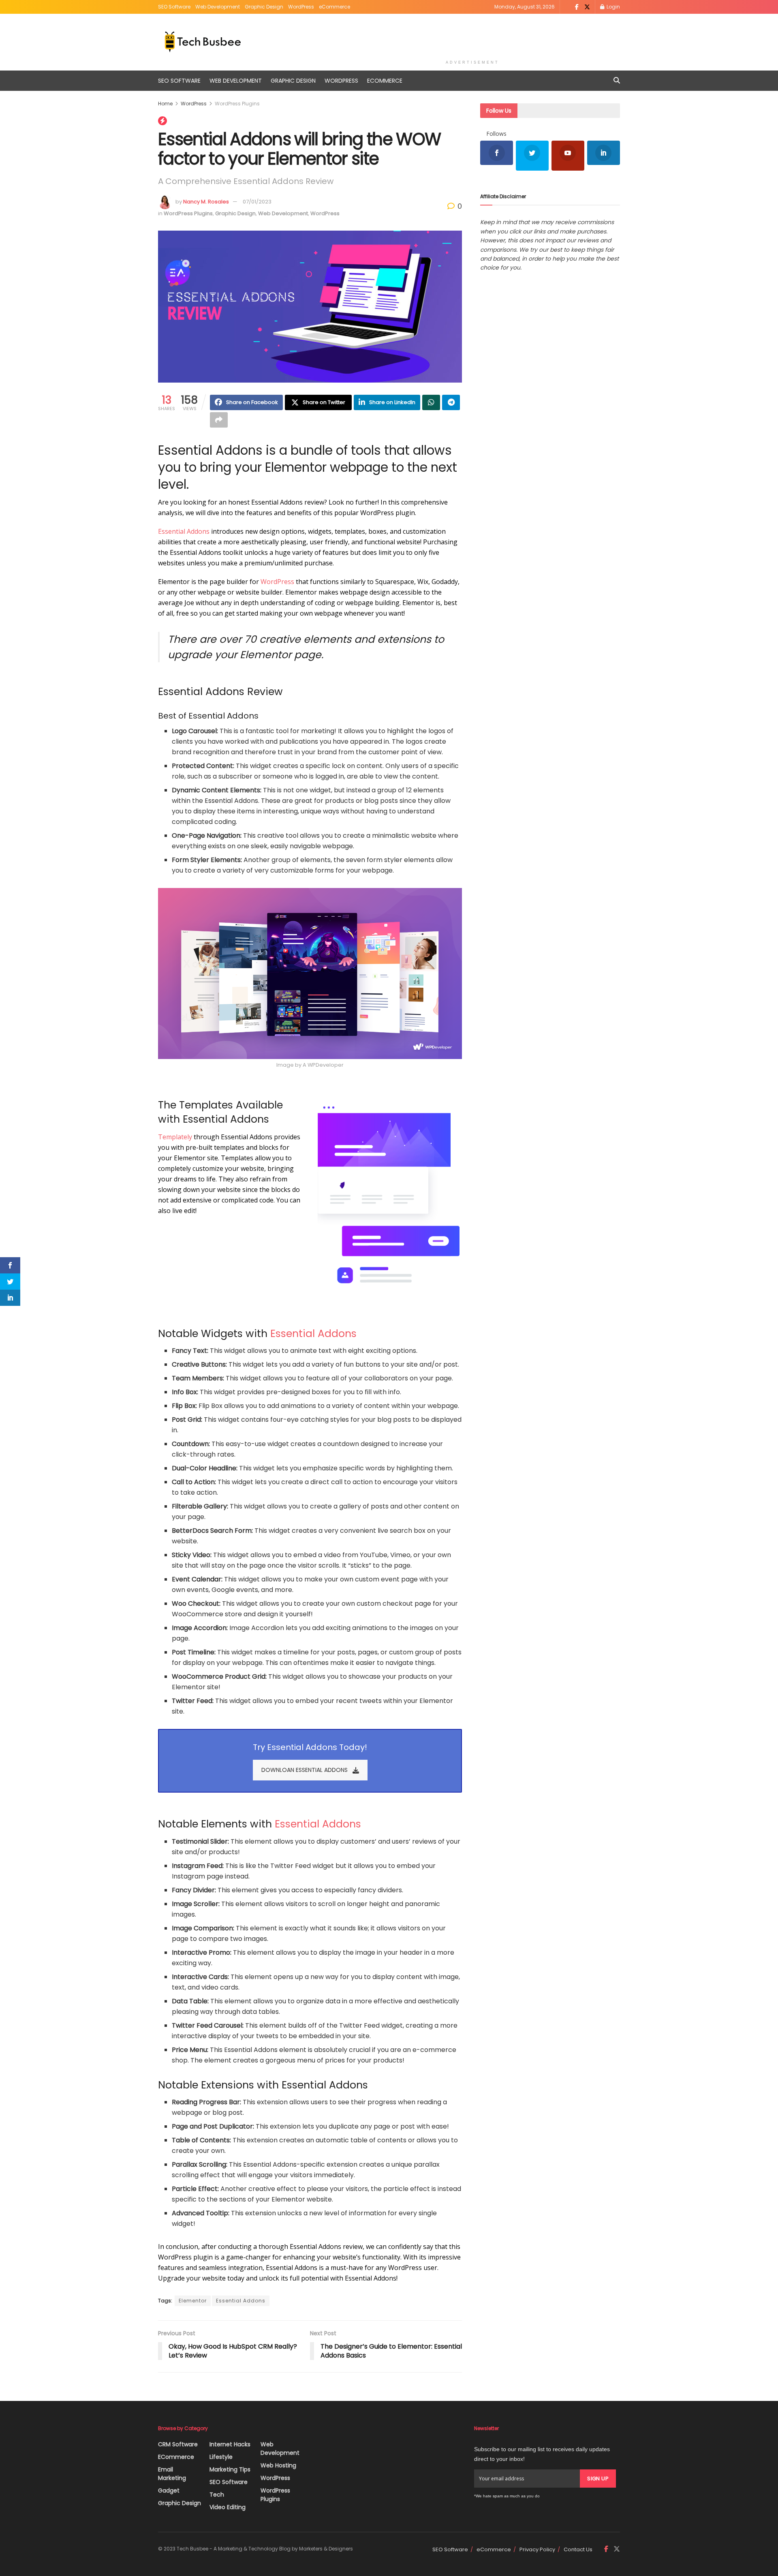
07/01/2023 (257, 202)
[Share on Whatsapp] (431, 402)
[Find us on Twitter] (587, 7)
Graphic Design (264, 7)
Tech (217, 2495)
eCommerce (334, 7)
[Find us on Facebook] (577, 7)
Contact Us (578, 2549)
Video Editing (228, 2507)
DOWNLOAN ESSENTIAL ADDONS (305, 1770)
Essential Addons (184, 531)
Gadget (169, 2490)
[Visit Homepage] (203, 42)
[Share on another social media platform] (219, 420)
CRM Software (178, 2444)
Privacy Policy (537, 2549)
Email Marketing (172, 2474)
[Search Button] (617, 81)
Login (613, 7)
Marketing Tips (230, 2469)
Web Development (218, 7)
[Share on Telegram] (451, 402)
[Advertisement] (472, 35)
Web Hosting (278, 2465)
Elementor (193, 2301)
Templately (175, 1137)
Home (165, 104)
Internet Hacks (230, 2444)
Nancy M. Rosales (206, 202)
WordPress (301, 7)
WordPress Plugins (237, 104)
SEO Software (174, 7)
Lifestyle (221, 2457)
